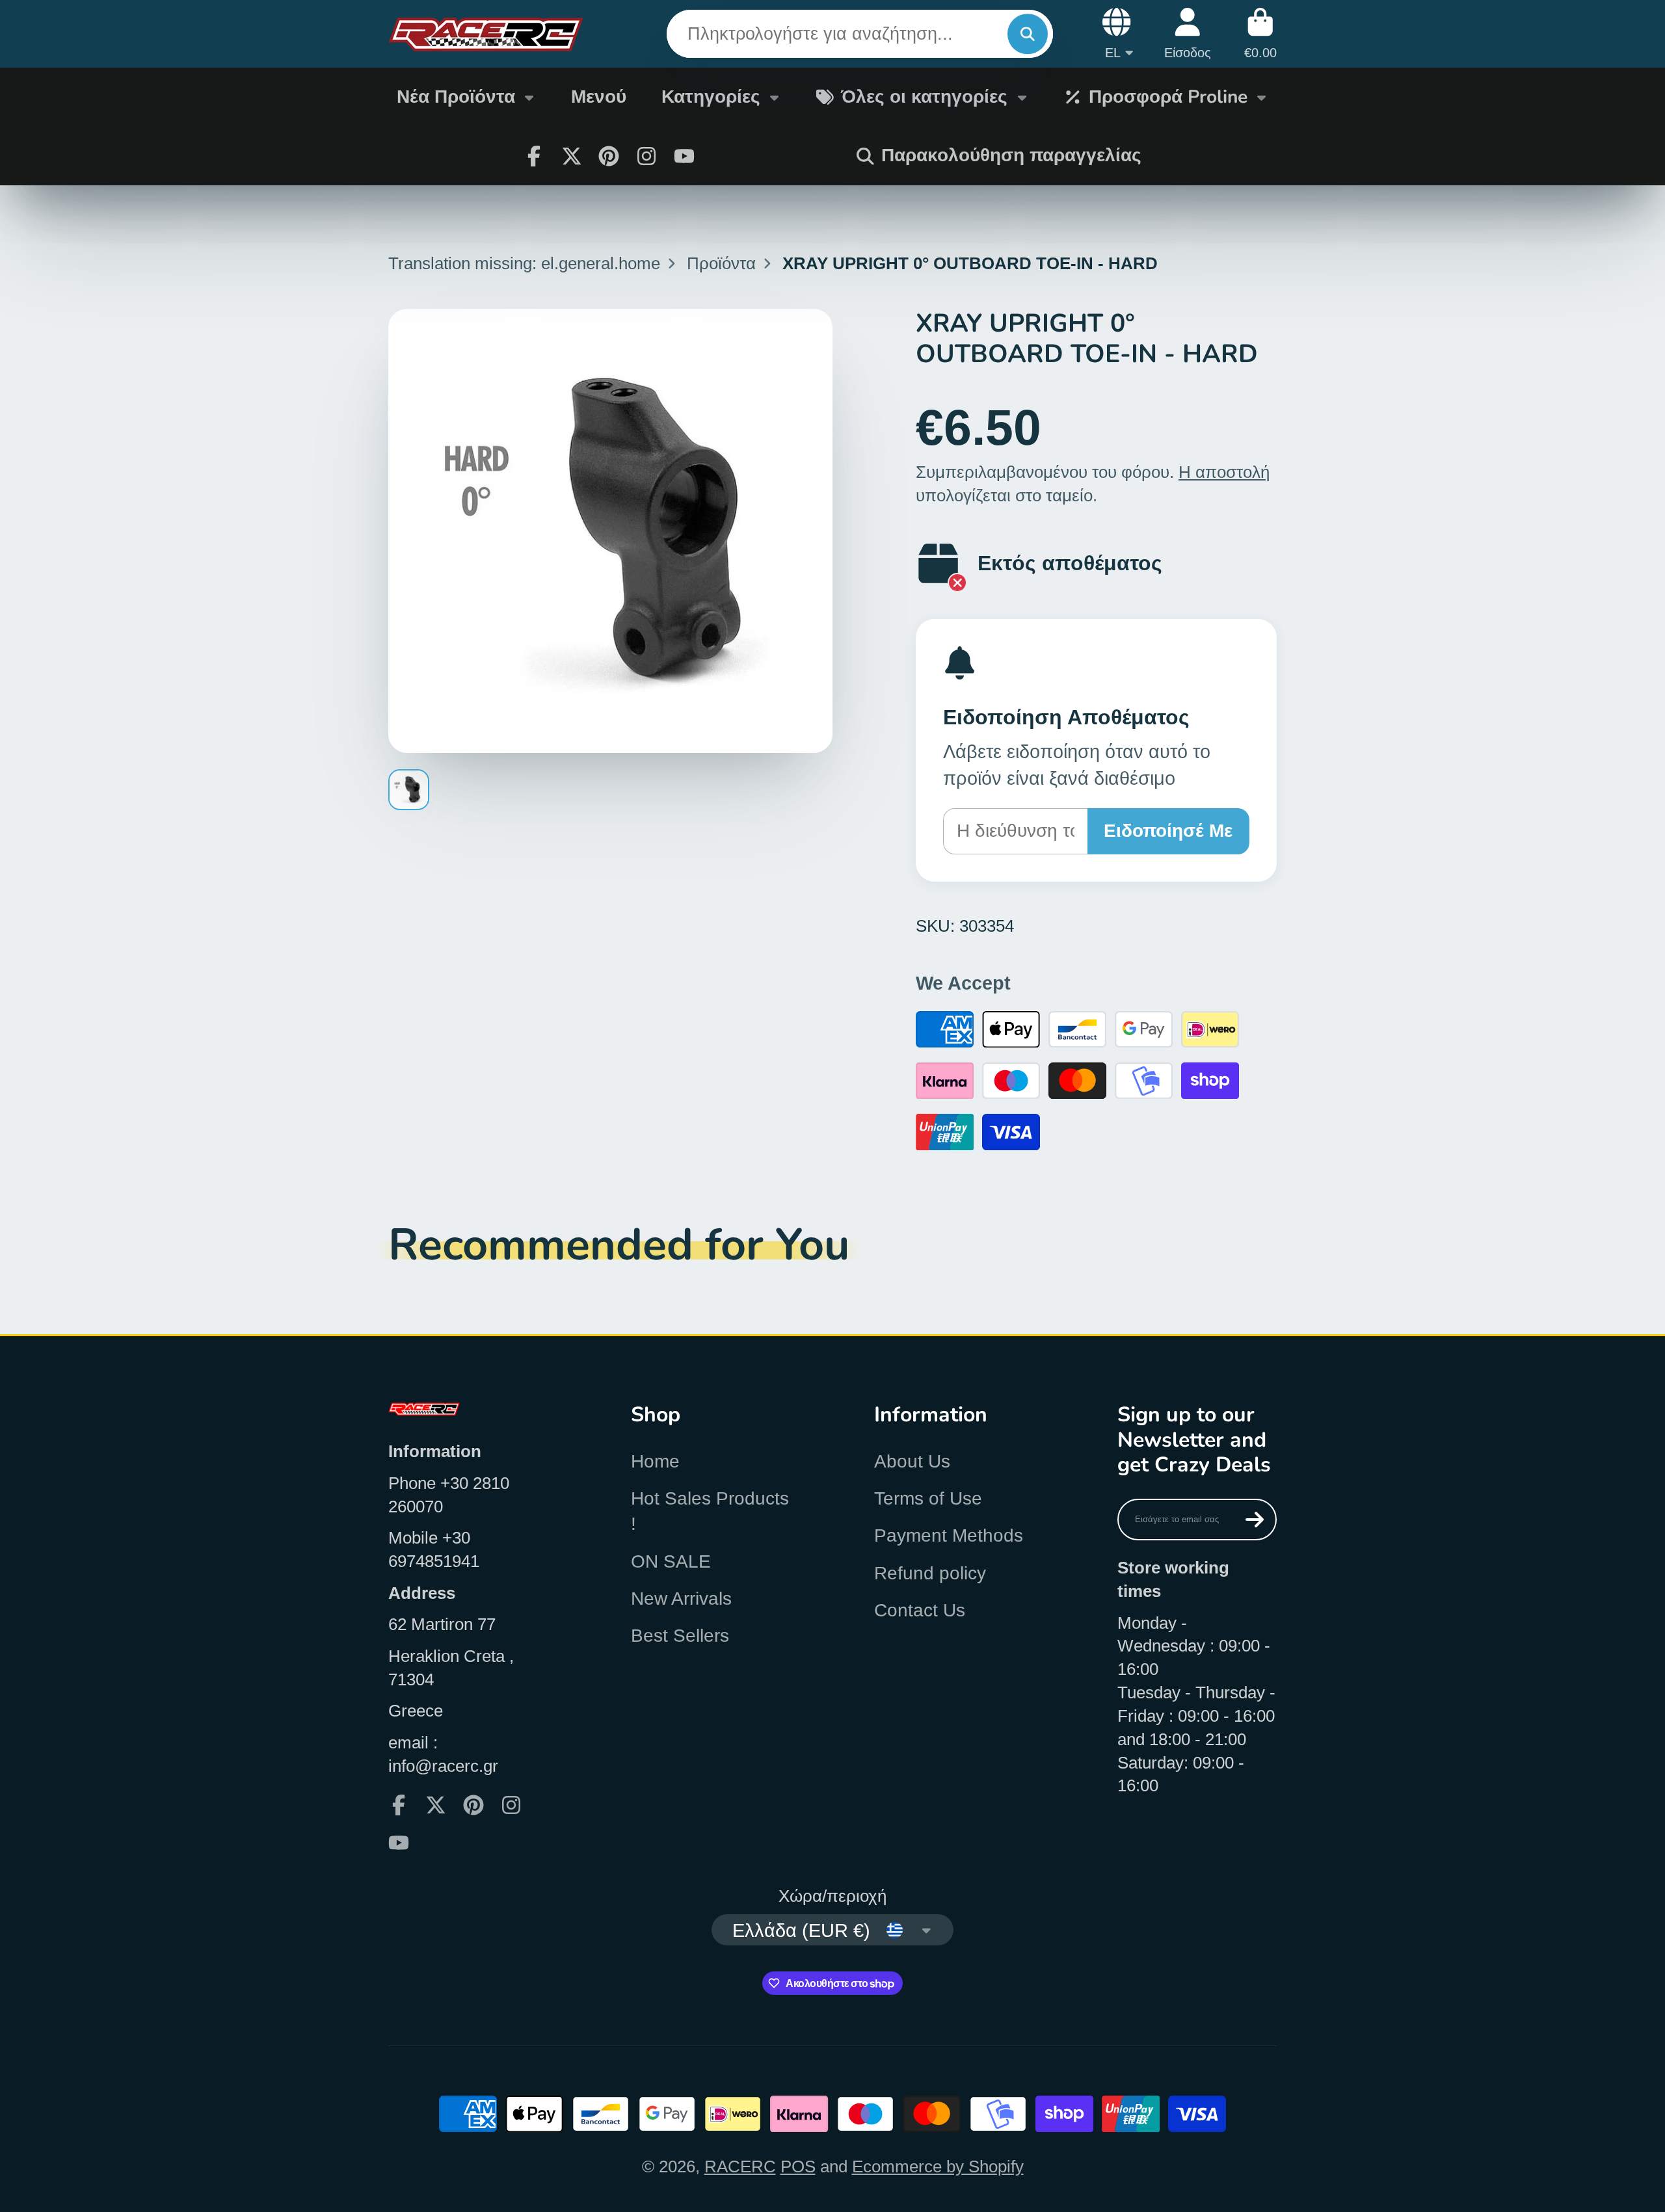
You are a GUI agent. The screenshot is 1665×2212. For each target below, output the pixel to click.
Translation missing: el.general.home (524, 263)
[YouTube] (684, 156)
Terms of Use (928, 1498)
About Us (912, 1461)
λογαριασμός (1188, 33)
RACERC (740, 2166)
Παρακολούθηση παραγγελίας (1011, 155)
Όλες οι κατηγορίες (924, 97)
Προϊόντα (721, 263)
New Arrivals (681, 1599)
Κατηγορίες (711, 97)
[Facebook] (534, 156)
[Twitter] (572, 156)
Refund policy (930, 1573)
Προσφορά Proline (1168, 97)
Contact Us (920, 1610)
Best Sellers (680, 1636)
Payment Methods (949, 1535)
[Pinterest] (609, 156)
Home (655, 1461)
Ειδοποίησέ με (1168, 831)
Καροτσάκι (1260, 33)
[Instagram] (646, 156)
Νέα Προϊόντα (456, 97)
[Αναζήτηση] (1027, 34)
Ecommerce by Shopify (938, 2166)
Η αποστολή (1224, 472)
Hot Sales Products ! (710, 1511)
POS (798, 2166)
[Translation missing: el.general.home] (486, 34)
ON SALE (671, 1561)
